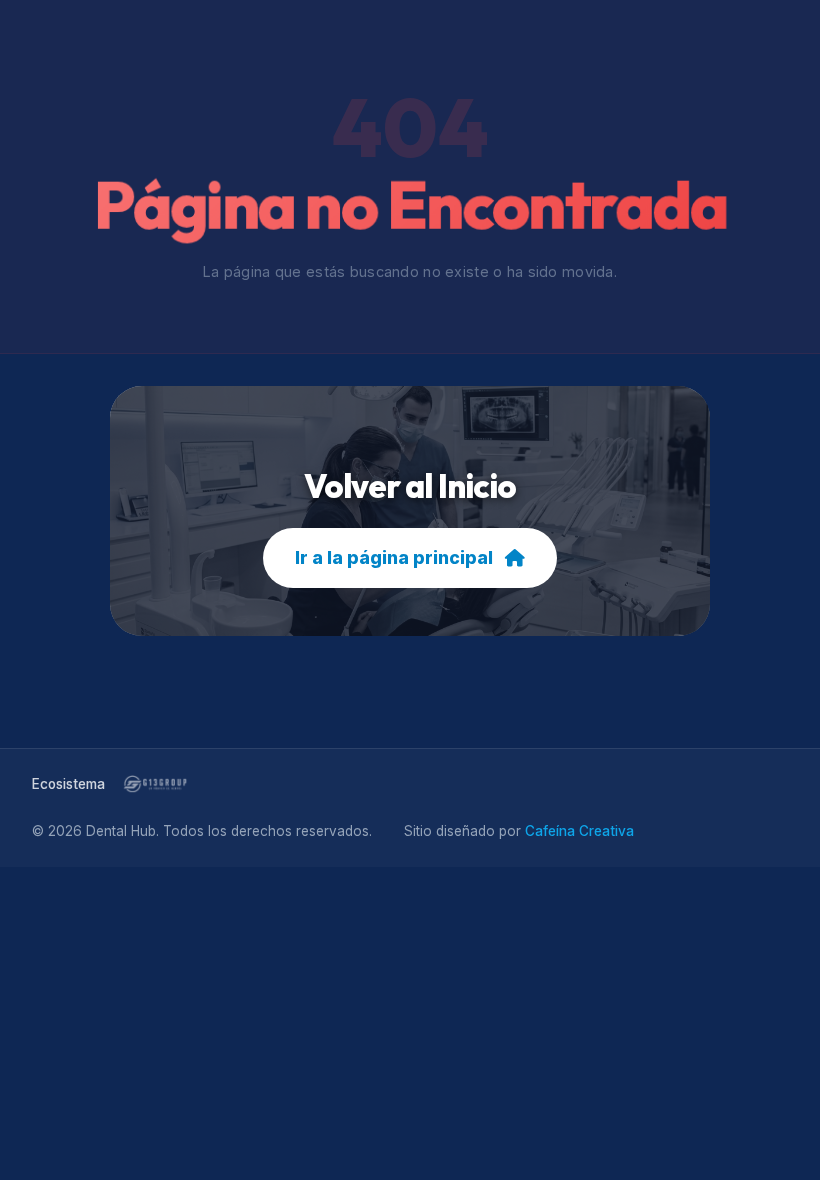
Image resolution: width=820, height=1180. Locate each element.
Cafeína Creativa (579, 831)
